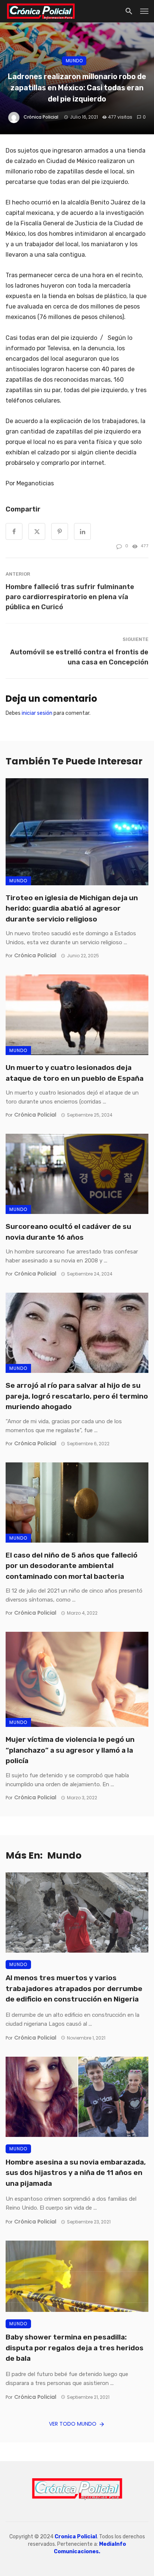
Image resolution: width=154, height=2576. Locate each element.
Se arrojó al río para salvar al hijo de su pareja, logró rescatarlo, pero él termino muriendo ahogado (77, 1396)
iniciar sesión (37, 713)
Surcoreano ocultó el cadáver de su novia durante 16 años (68, 1232)
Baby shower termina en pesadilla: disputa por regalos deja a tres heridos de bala (75, 2348)
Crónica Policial (41, 117)
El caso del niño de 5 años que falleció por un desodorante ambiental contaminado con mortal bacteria (72, 1566)
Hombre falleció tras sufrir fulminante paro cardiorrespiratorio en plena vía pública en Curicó (70, 597)
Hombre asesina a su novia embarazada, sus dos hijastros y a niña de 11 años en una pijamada (76, 2173)
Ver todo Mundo (73, 2424)
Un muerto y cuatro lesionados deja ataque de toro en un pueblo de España (75, 1073)
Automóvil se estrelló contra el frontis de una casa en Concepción (79, 657)
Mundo (74, 61)
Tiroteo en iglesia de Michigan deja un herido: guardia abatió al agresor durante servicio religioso (72, 908)
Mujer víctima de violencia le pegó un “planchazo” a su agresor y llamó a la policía (70, 1750)
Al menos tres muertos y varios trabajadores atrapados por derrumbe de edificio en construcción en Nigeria (74, 1988)
